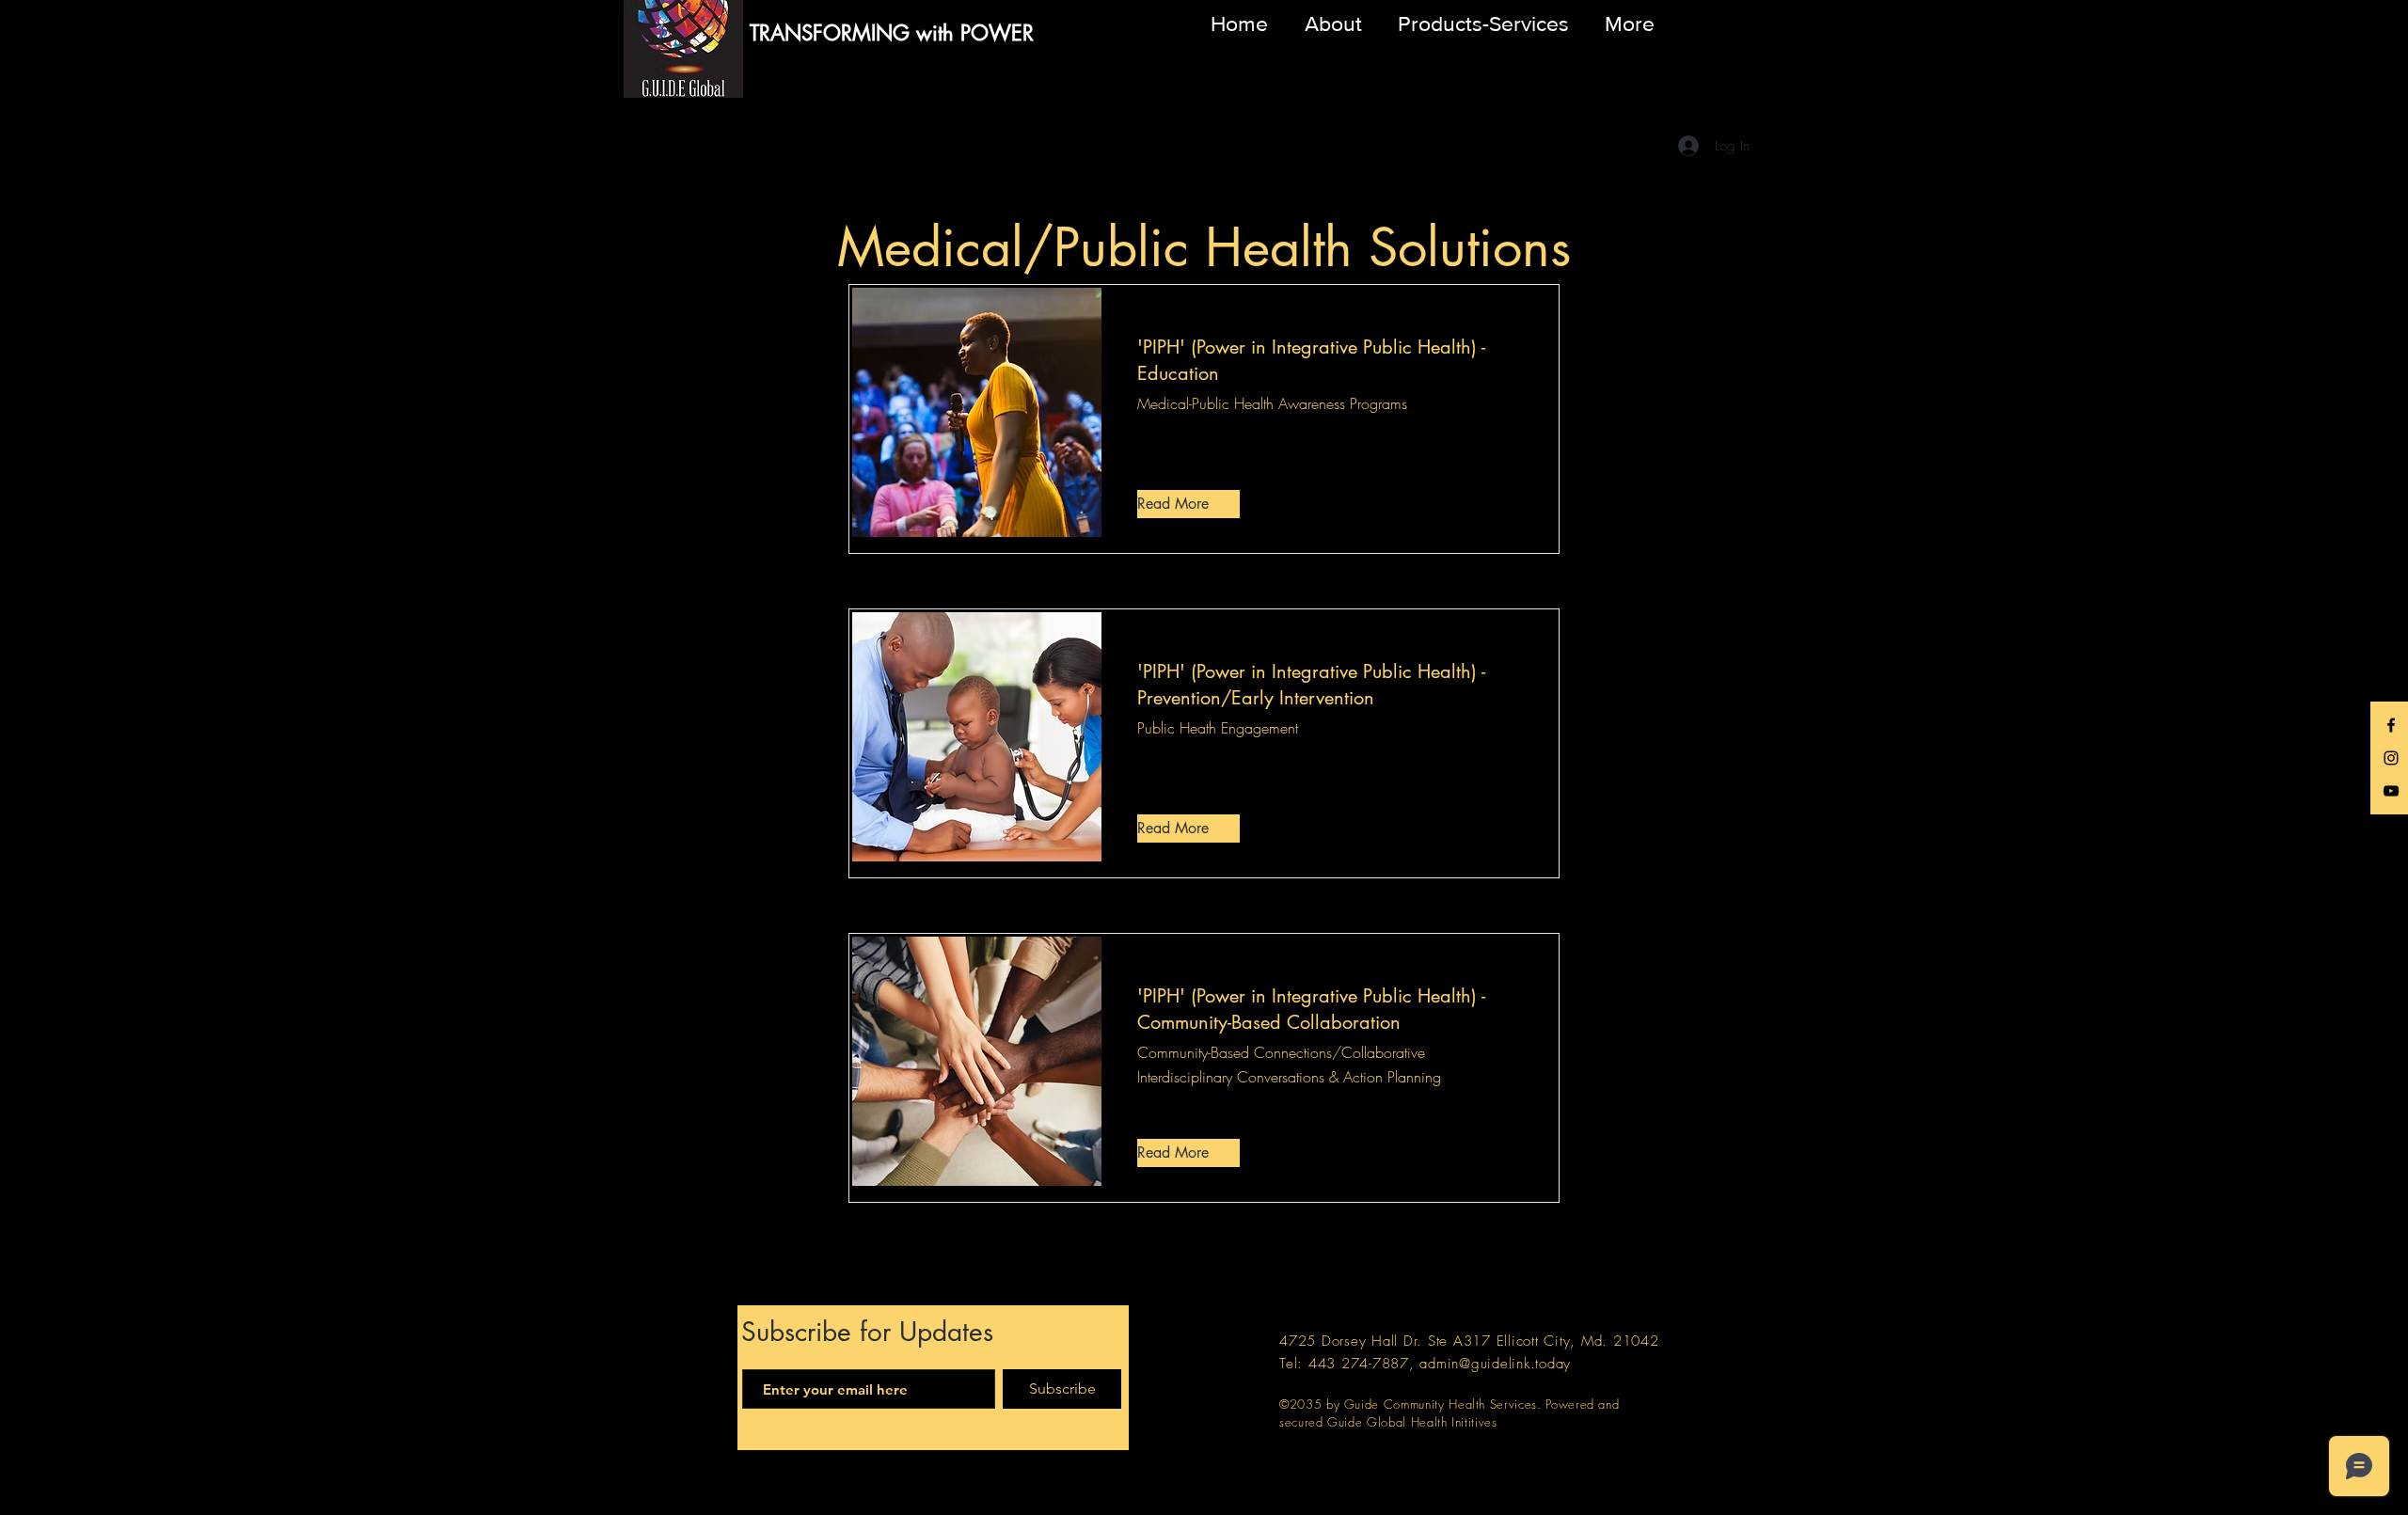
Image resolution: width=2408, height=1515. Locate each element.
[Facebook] (2391, 725)
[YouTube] (2391, 791)
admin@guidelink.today (1495, 1364)
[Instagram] (2391, 758)
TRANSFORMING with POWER (892, 33)
